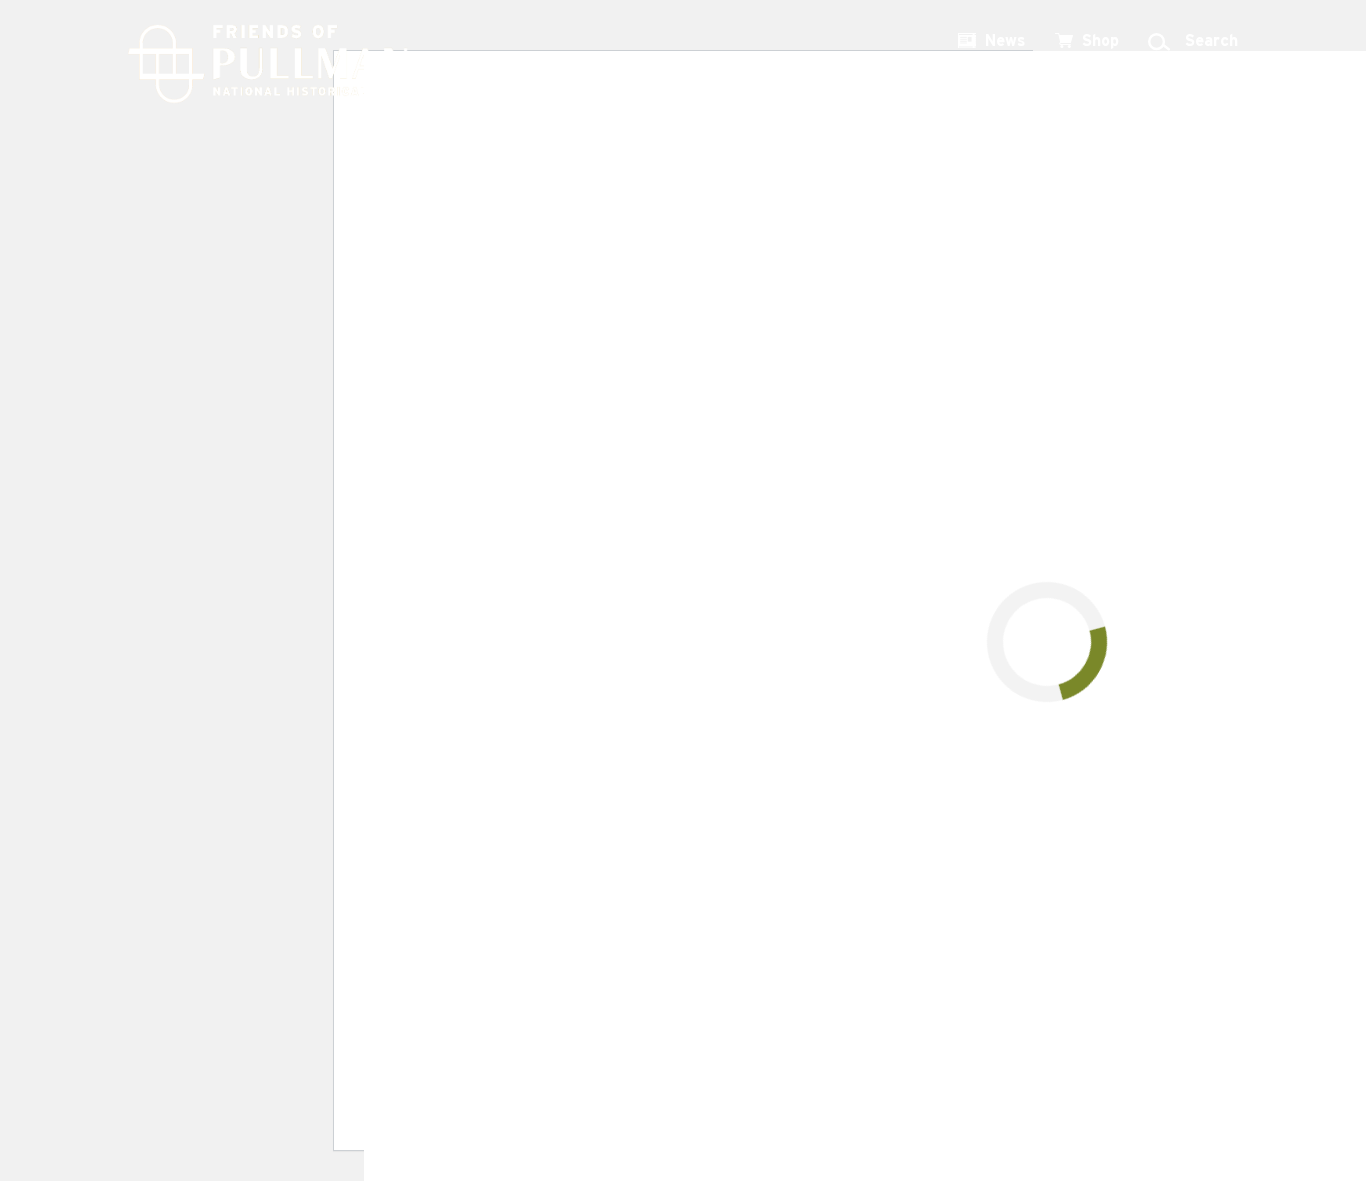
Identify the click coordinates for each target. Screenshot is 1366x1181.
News (1005, 41)
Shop (1100, 41)
